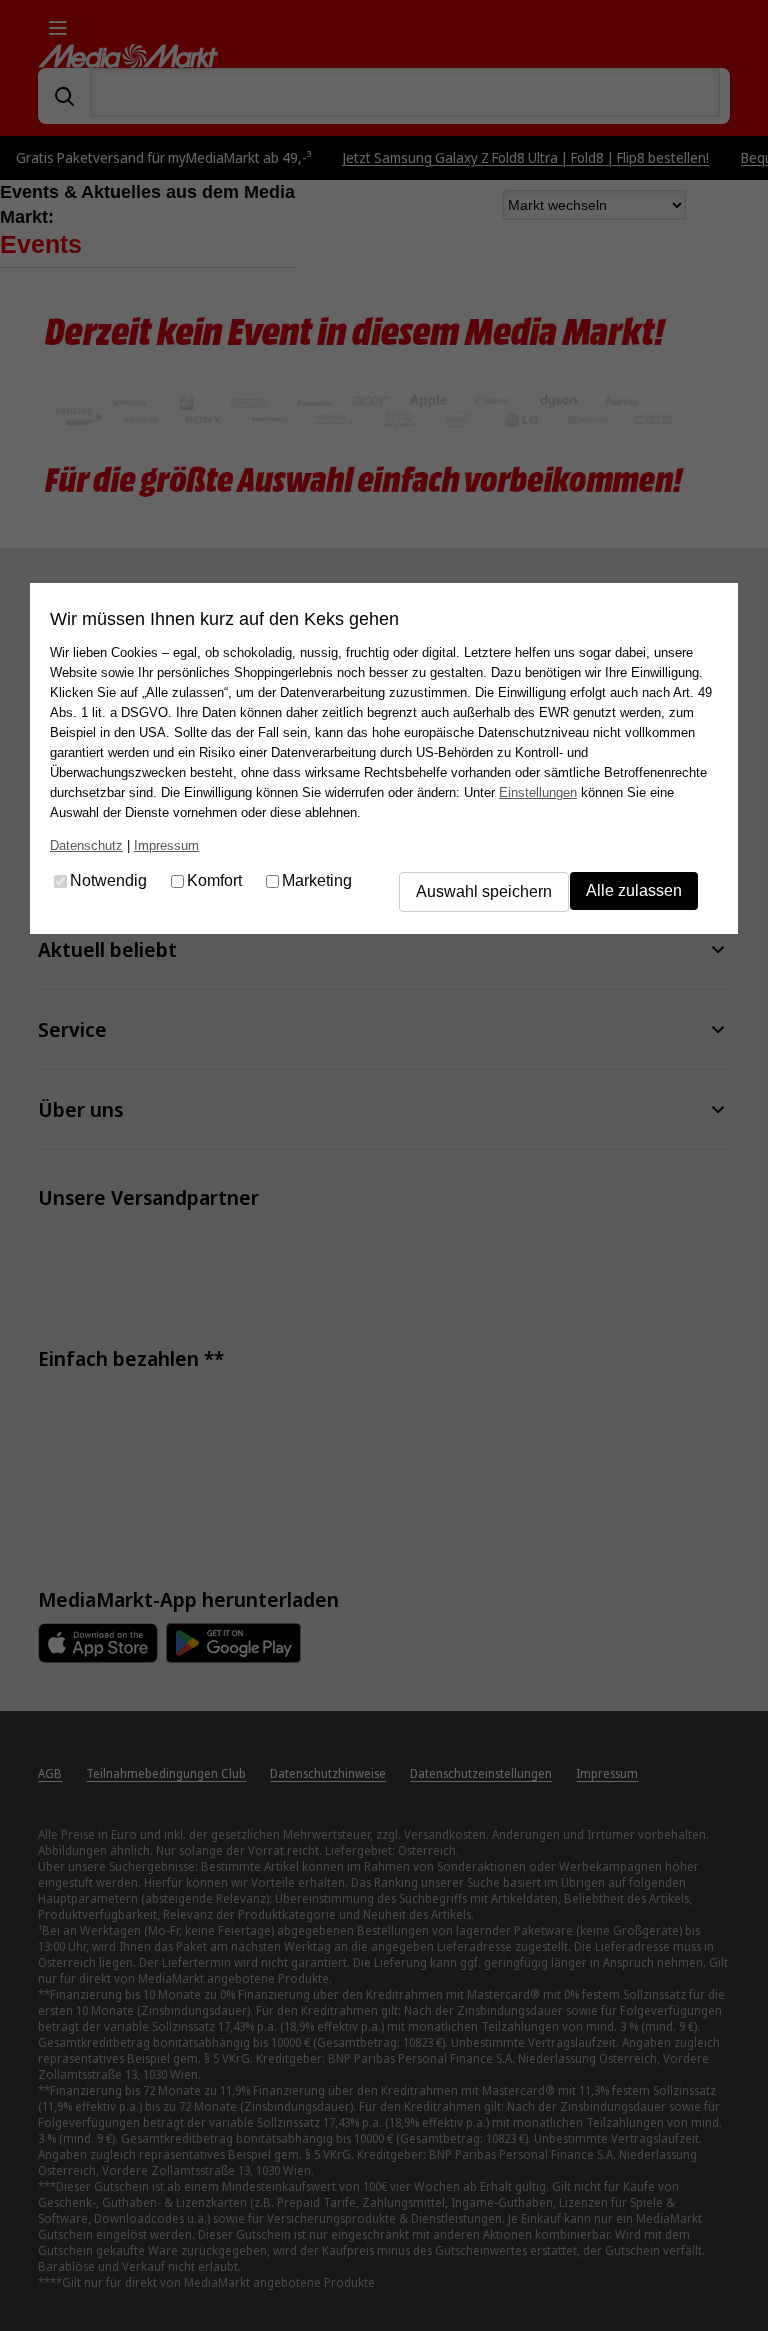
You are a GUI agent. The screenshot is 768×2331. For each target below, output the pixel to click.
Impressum (166, 845)
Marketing (317, 881)
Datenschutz (86, 845)
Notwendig (108, 881)
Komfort (214, 881)
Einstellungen (538, 792)
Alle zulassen (634, 890)
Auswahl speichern (484, 891)
